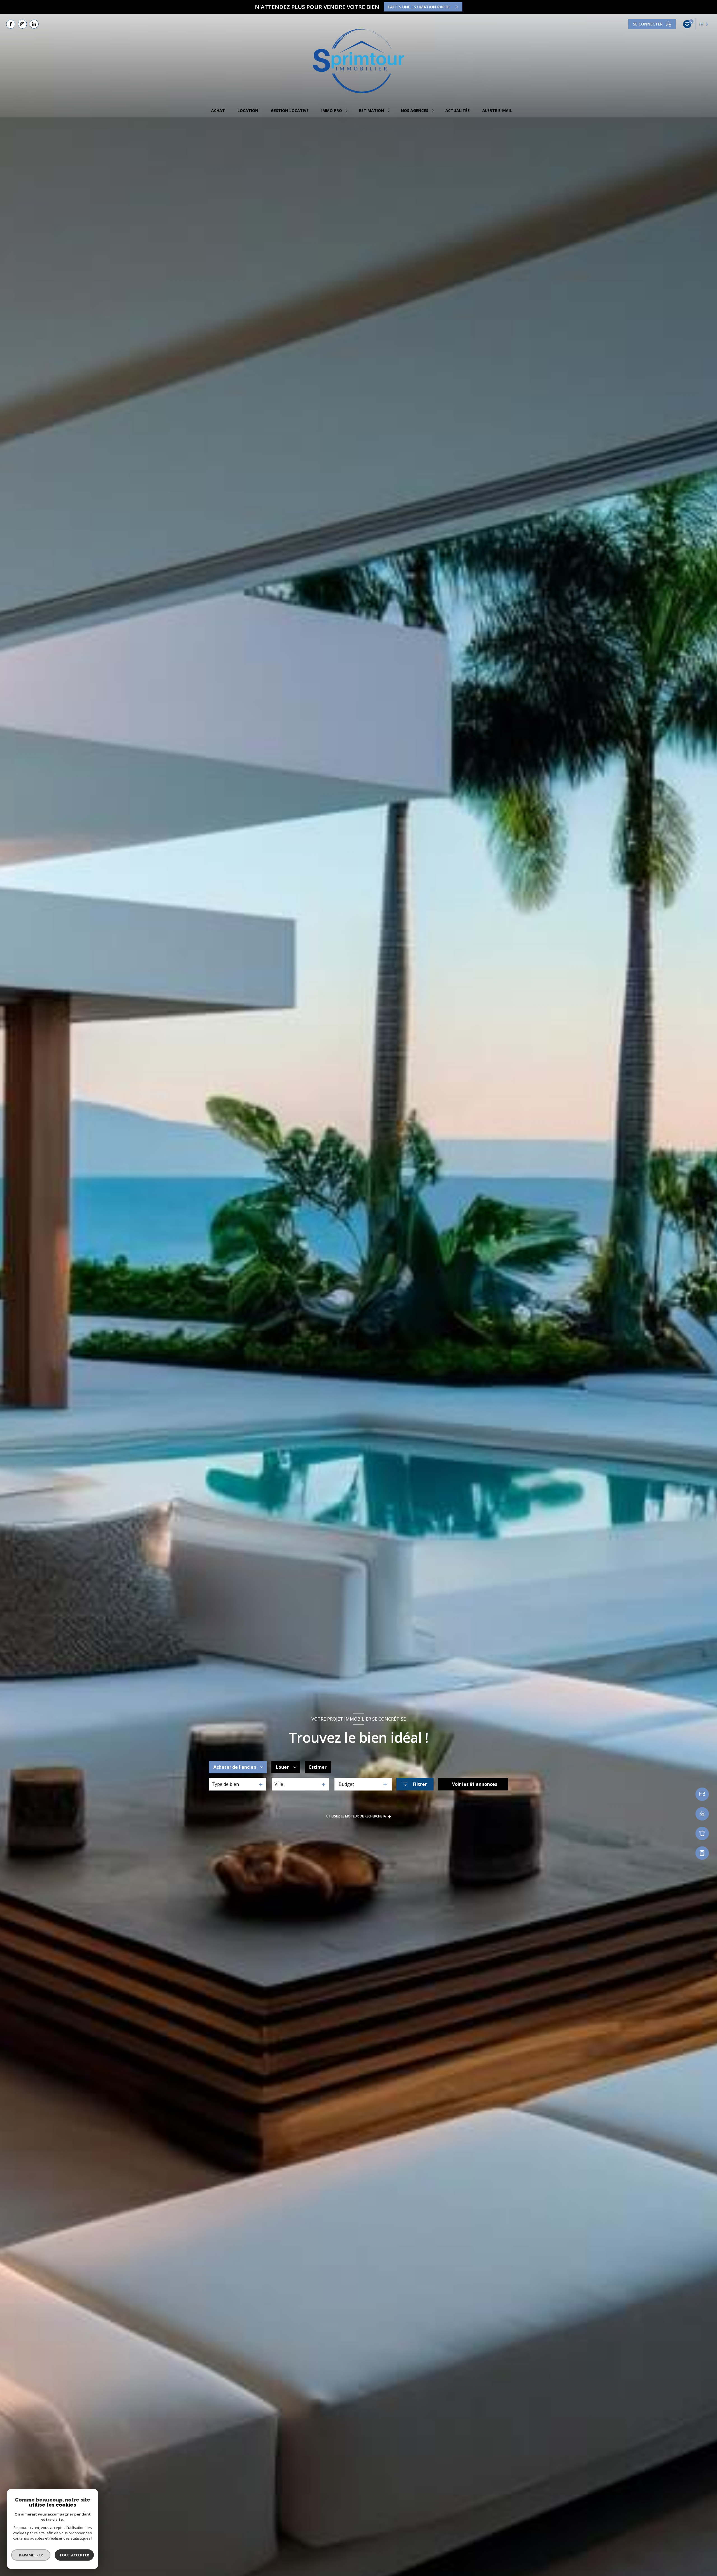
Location (248, 111)
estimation (372, 111)
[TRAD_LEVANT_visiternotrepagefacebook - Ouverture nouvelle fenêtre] (11, 24)
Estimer (318, 1767)
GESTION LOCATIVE (290, 111)
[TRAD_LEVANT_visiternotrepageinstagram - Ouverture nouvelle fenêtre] (22, 24)
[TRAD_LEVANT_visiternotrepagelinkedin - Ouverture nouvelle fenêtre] (34, 24)
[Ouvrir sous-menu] (347, 111)
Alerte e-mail (497, 111)
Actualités (458, 111)
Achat (218, 111)
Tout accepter (74, 2555)
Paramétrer (31, 2555)
